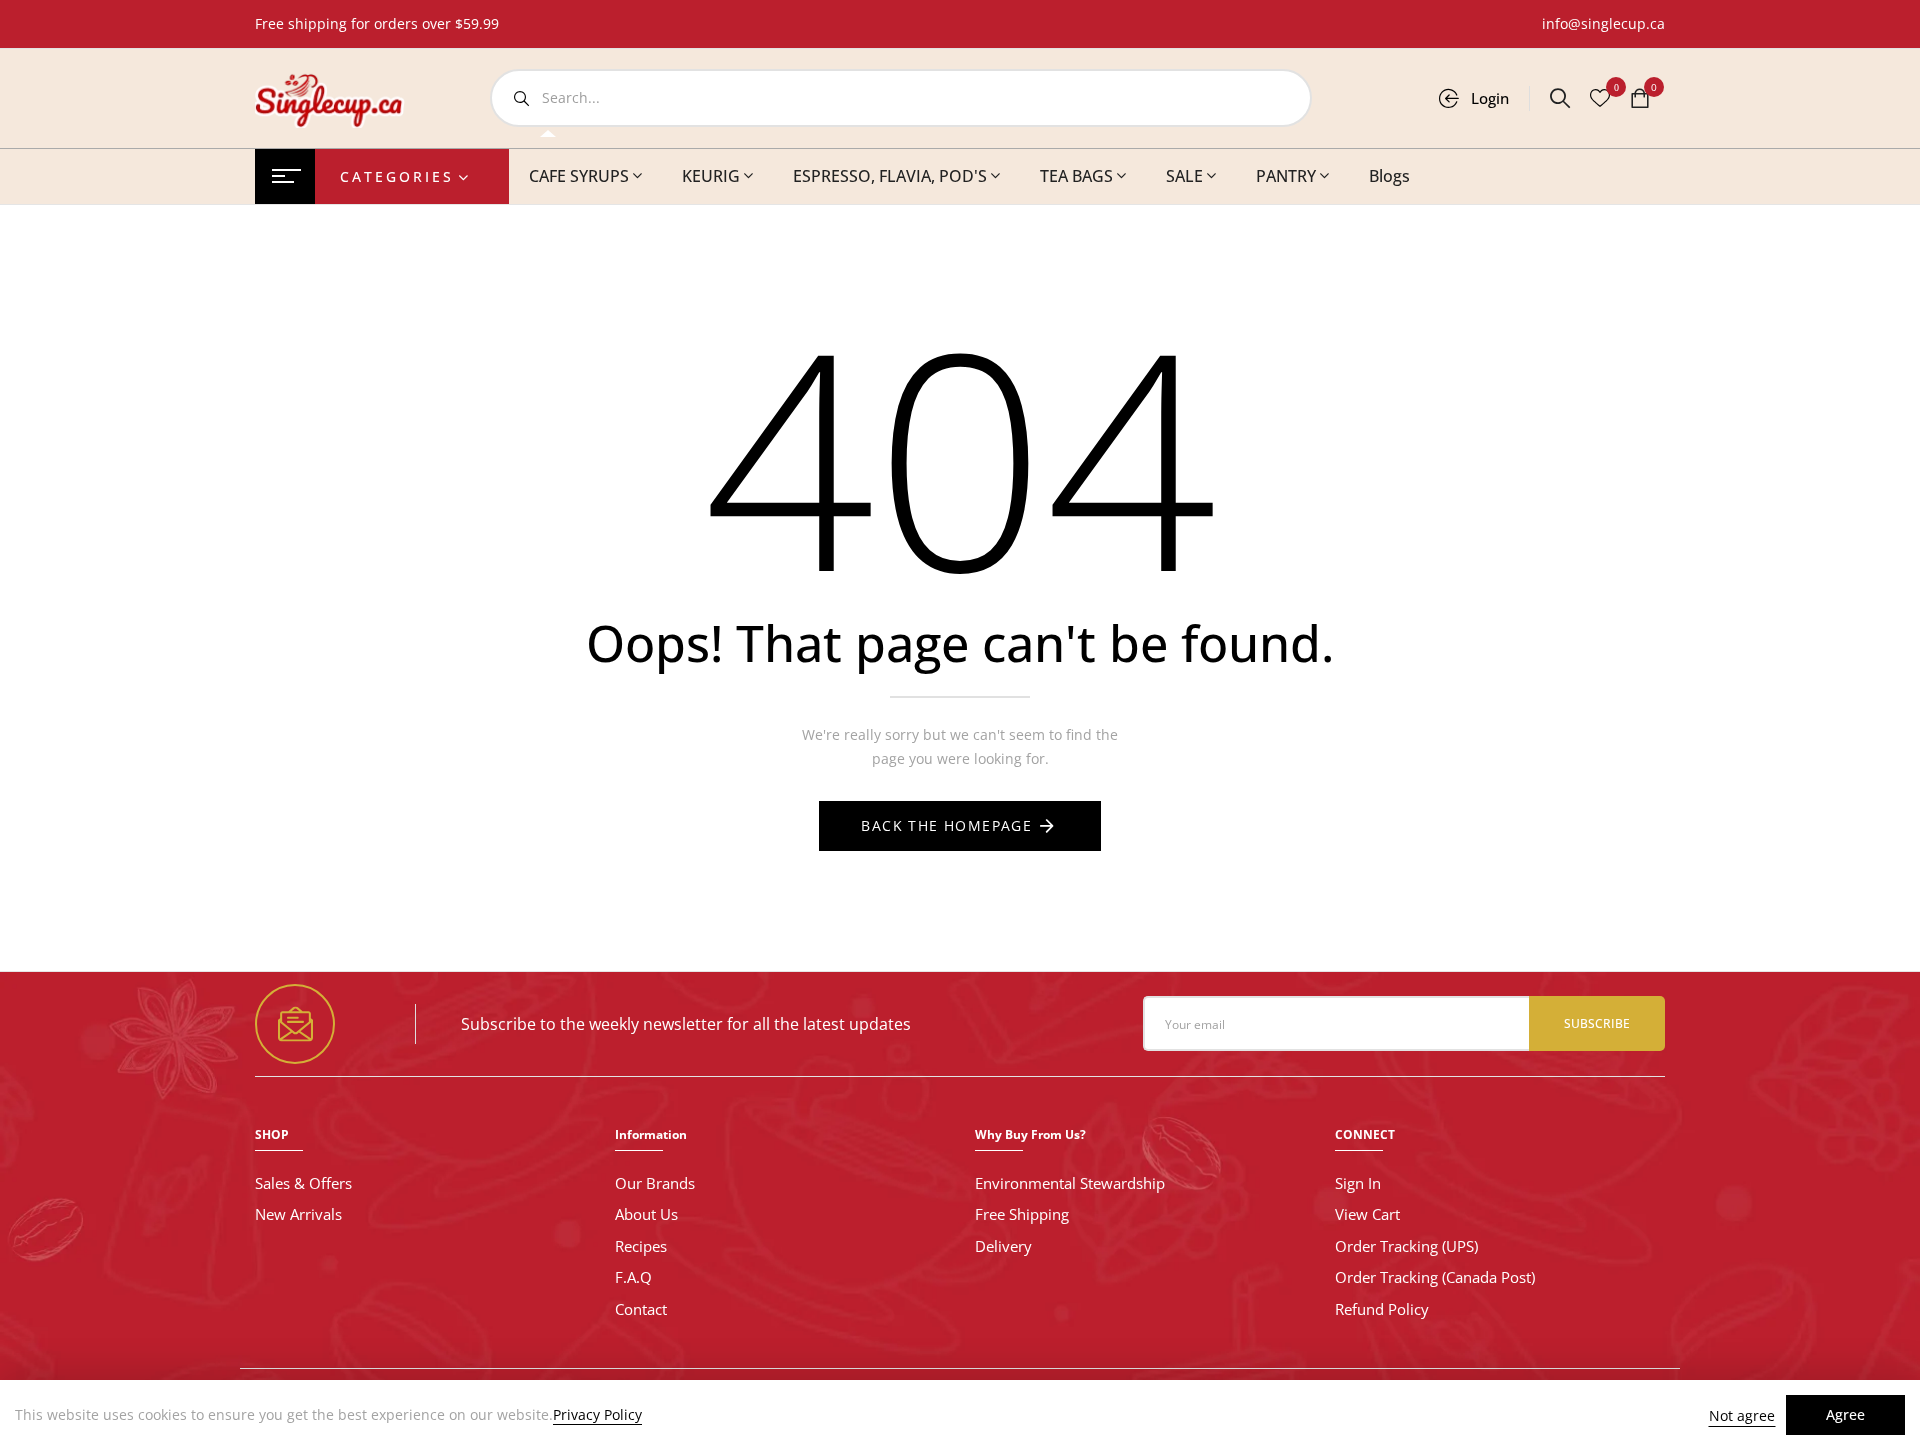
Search (521, 98)
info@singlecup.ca (1603, 23)
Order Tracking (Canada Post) (1435, 1277)
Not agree (1742, 1415)
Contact (641, 1309)
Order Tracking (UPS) (1406, 1246)
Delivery (1003, 1246)
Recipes (641, 1246)
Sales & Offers (303, 1183)
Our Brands (655, 1183)
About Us (646, 1214)
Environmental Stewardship (1070, 1183)
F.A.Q (633, 1277)
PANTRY (1286, 176)
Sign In (1358, 1183)
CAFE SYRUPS (579, 176)
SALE (1184, 176)
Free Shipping (1022, 1214)
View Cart (1367, 1214)
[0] (1640, 100)
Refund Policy (1382, 1309)
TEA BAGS (1076, 176)
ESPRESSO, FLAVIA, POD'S (890, 176)
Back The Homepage (946, 825)
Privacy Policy (597, 1415)
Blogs (1389, 176)
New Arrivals (298, 1214)
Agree (1845, 1414)
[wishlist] (1600, 100)
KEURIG (711, 176)
